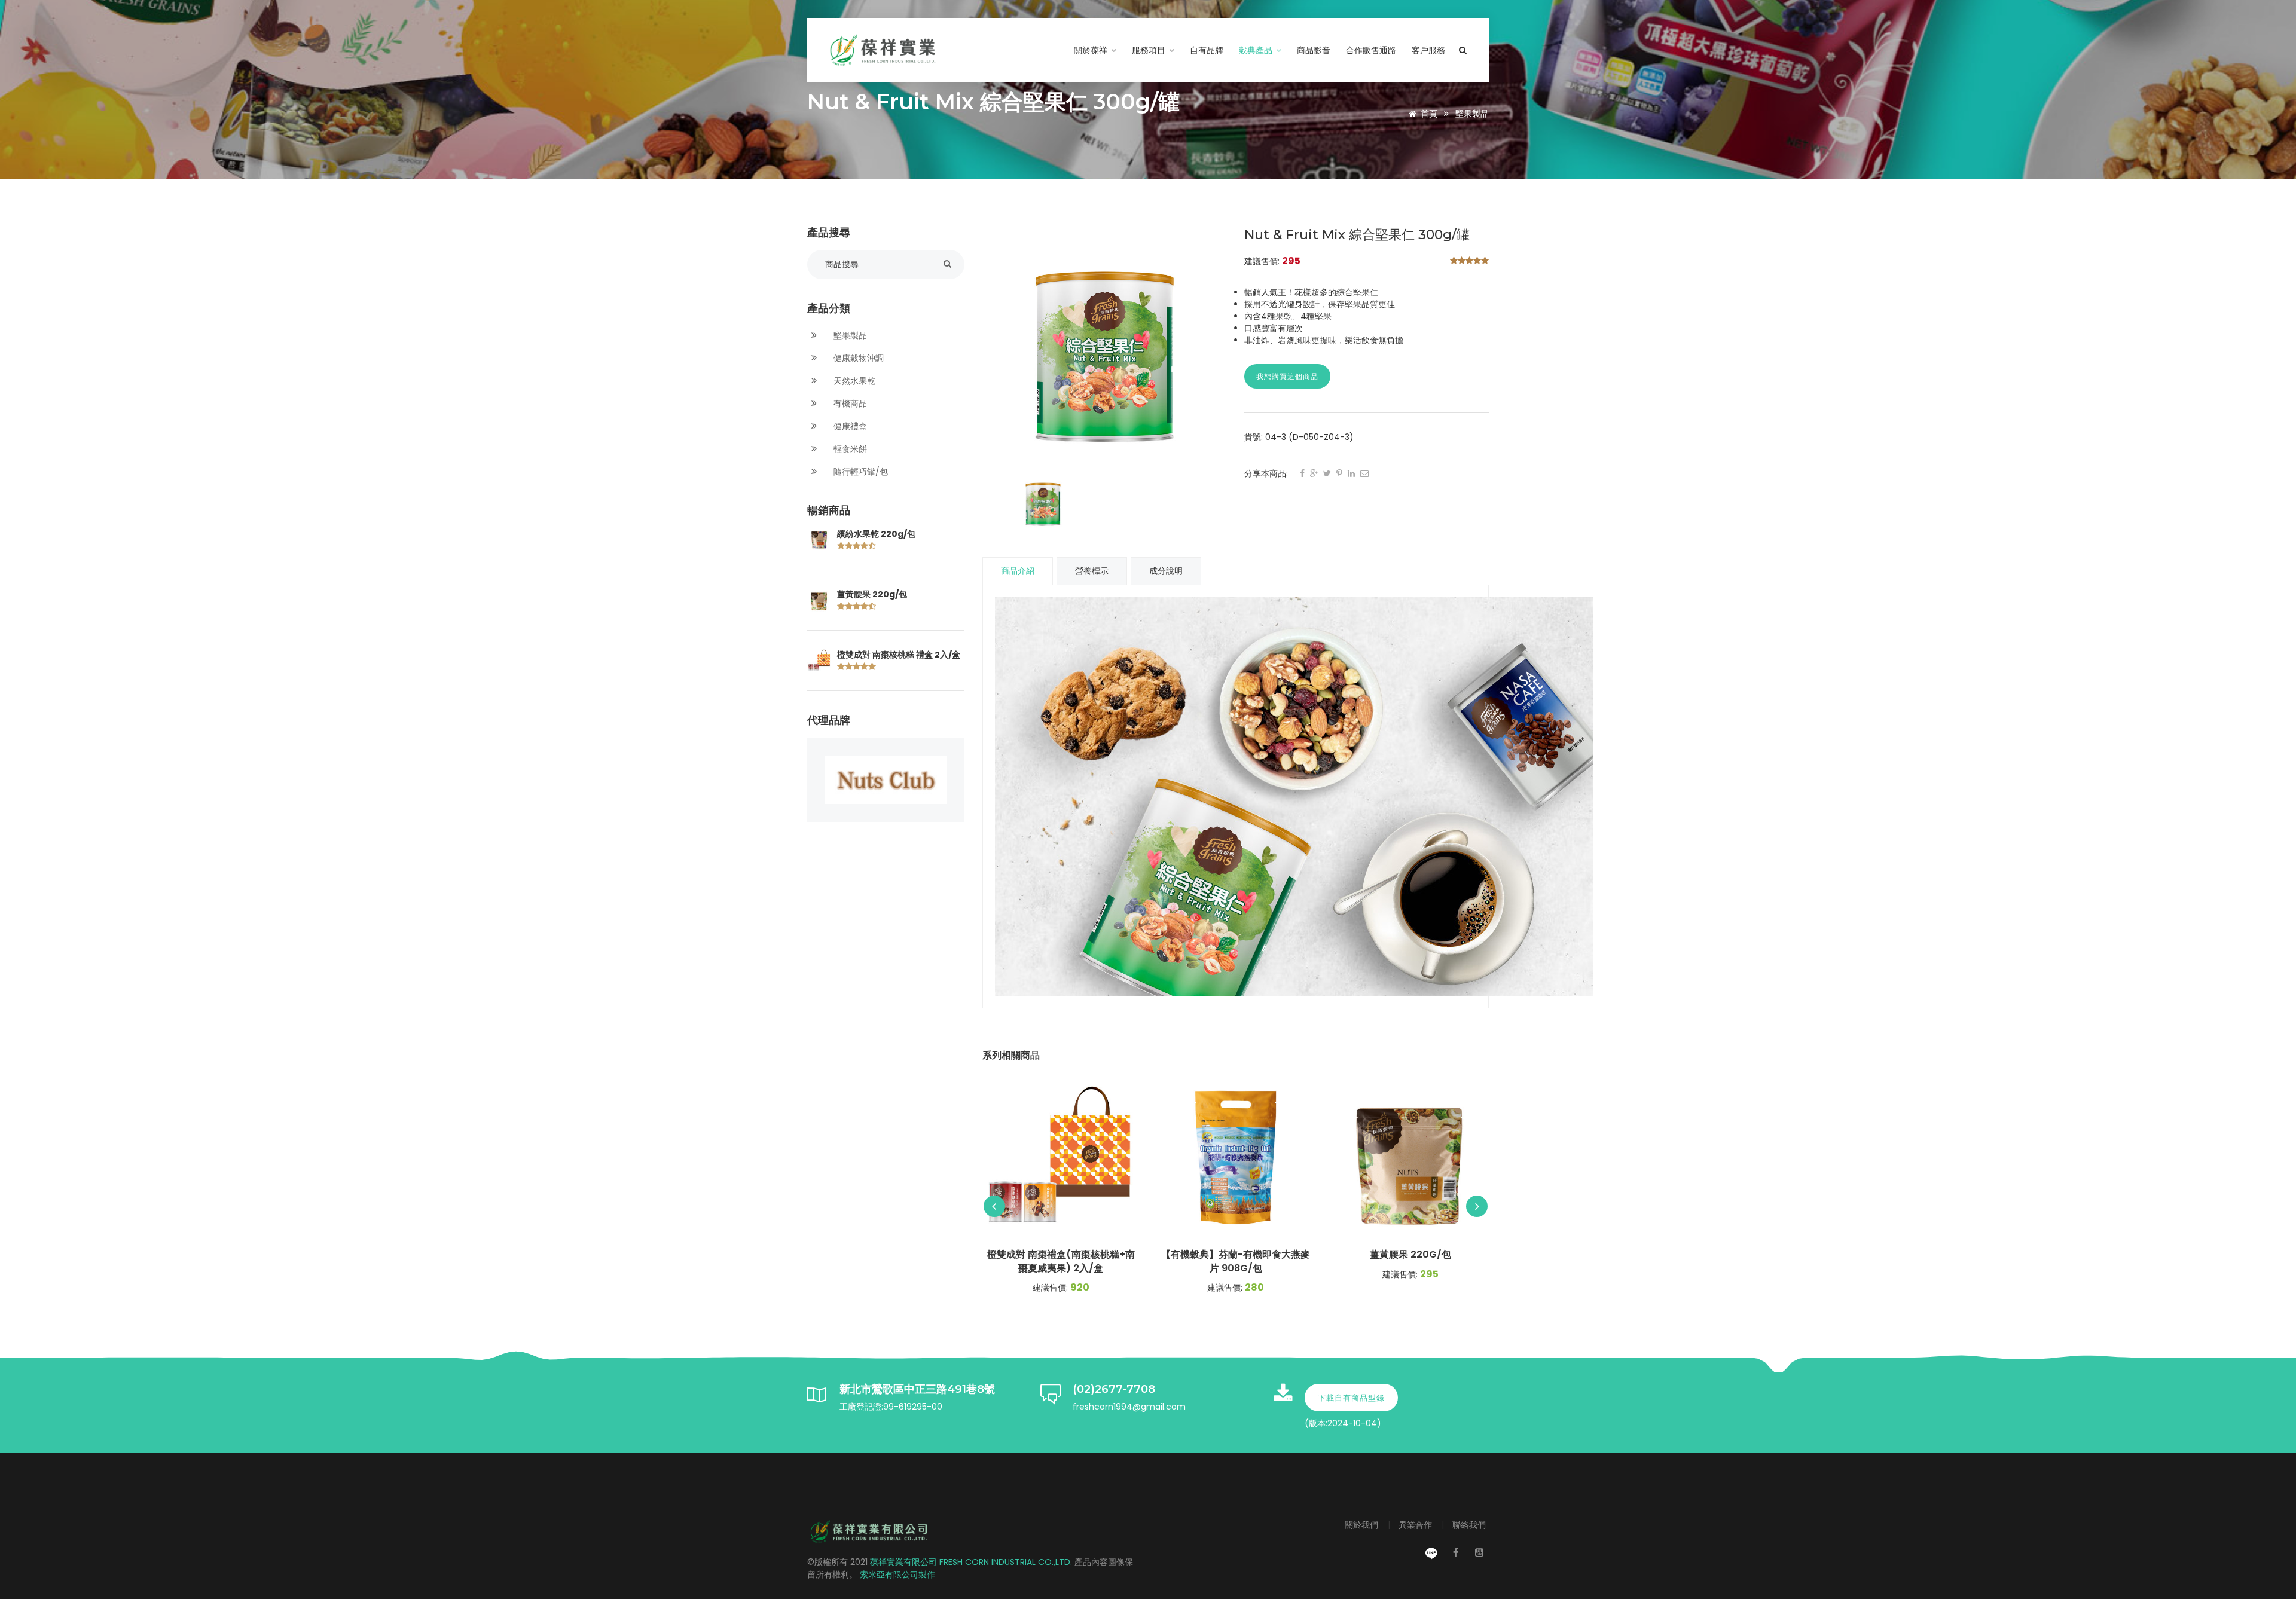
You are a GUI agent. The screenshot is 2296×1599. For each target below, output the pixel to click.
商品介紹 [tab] (1018, 571)
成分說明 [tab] (1166, 571)
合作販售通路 (1371, 50)
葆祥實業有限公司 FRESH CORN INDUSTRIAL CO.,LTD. (972, 1562)
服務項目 (1150, 50)
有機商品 (849, 403)
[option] (1105, 349)
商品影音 (1314, 50)
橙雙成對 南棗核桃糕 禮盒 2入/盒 (899, 655)
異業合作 (1416, 1525)
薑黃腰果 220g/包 (872, 594)
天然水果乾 (853, 381)
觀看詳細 (1061, 1157)
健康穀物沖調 (857, 358)
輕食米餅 (849, 449)
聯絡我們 (1469, 1525)
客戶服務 (1428, 50)
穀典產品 (1257, 50)
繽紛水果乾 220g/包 (876, 534)
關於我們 (1363, 1525)
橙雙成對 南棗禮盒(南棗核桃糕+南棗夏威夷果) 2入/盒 (1061, 1262)
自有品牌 (1207, 50)
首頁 (1429, 114)
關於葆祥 (1092, 50)
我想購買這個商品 (1287, 376)
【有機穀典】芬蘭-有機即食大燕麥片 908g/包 (1236, 1262)
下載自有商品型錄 (1351, 1398)
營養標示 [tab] (1092, 571)
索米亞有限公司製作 (897, 1574)
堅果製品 (1472, 114)
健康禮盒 (849, 426)
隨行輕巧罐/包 (860, 472)
